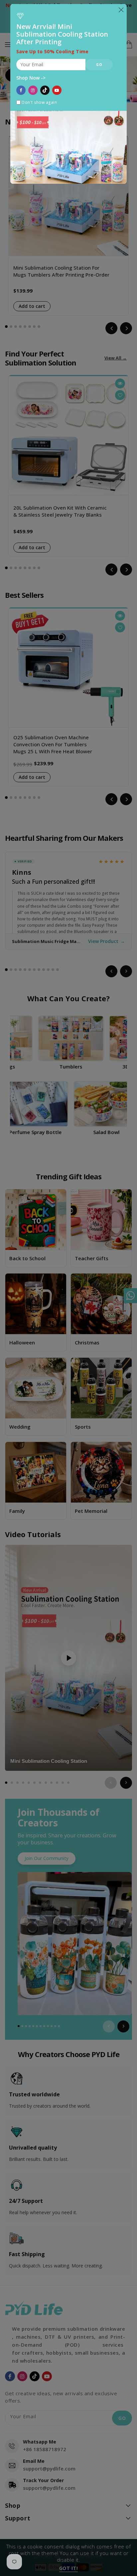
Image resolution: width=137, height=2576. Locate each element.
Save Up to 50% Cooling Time (53, 52)
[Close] (121, 10)
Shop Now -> (31, 78)
